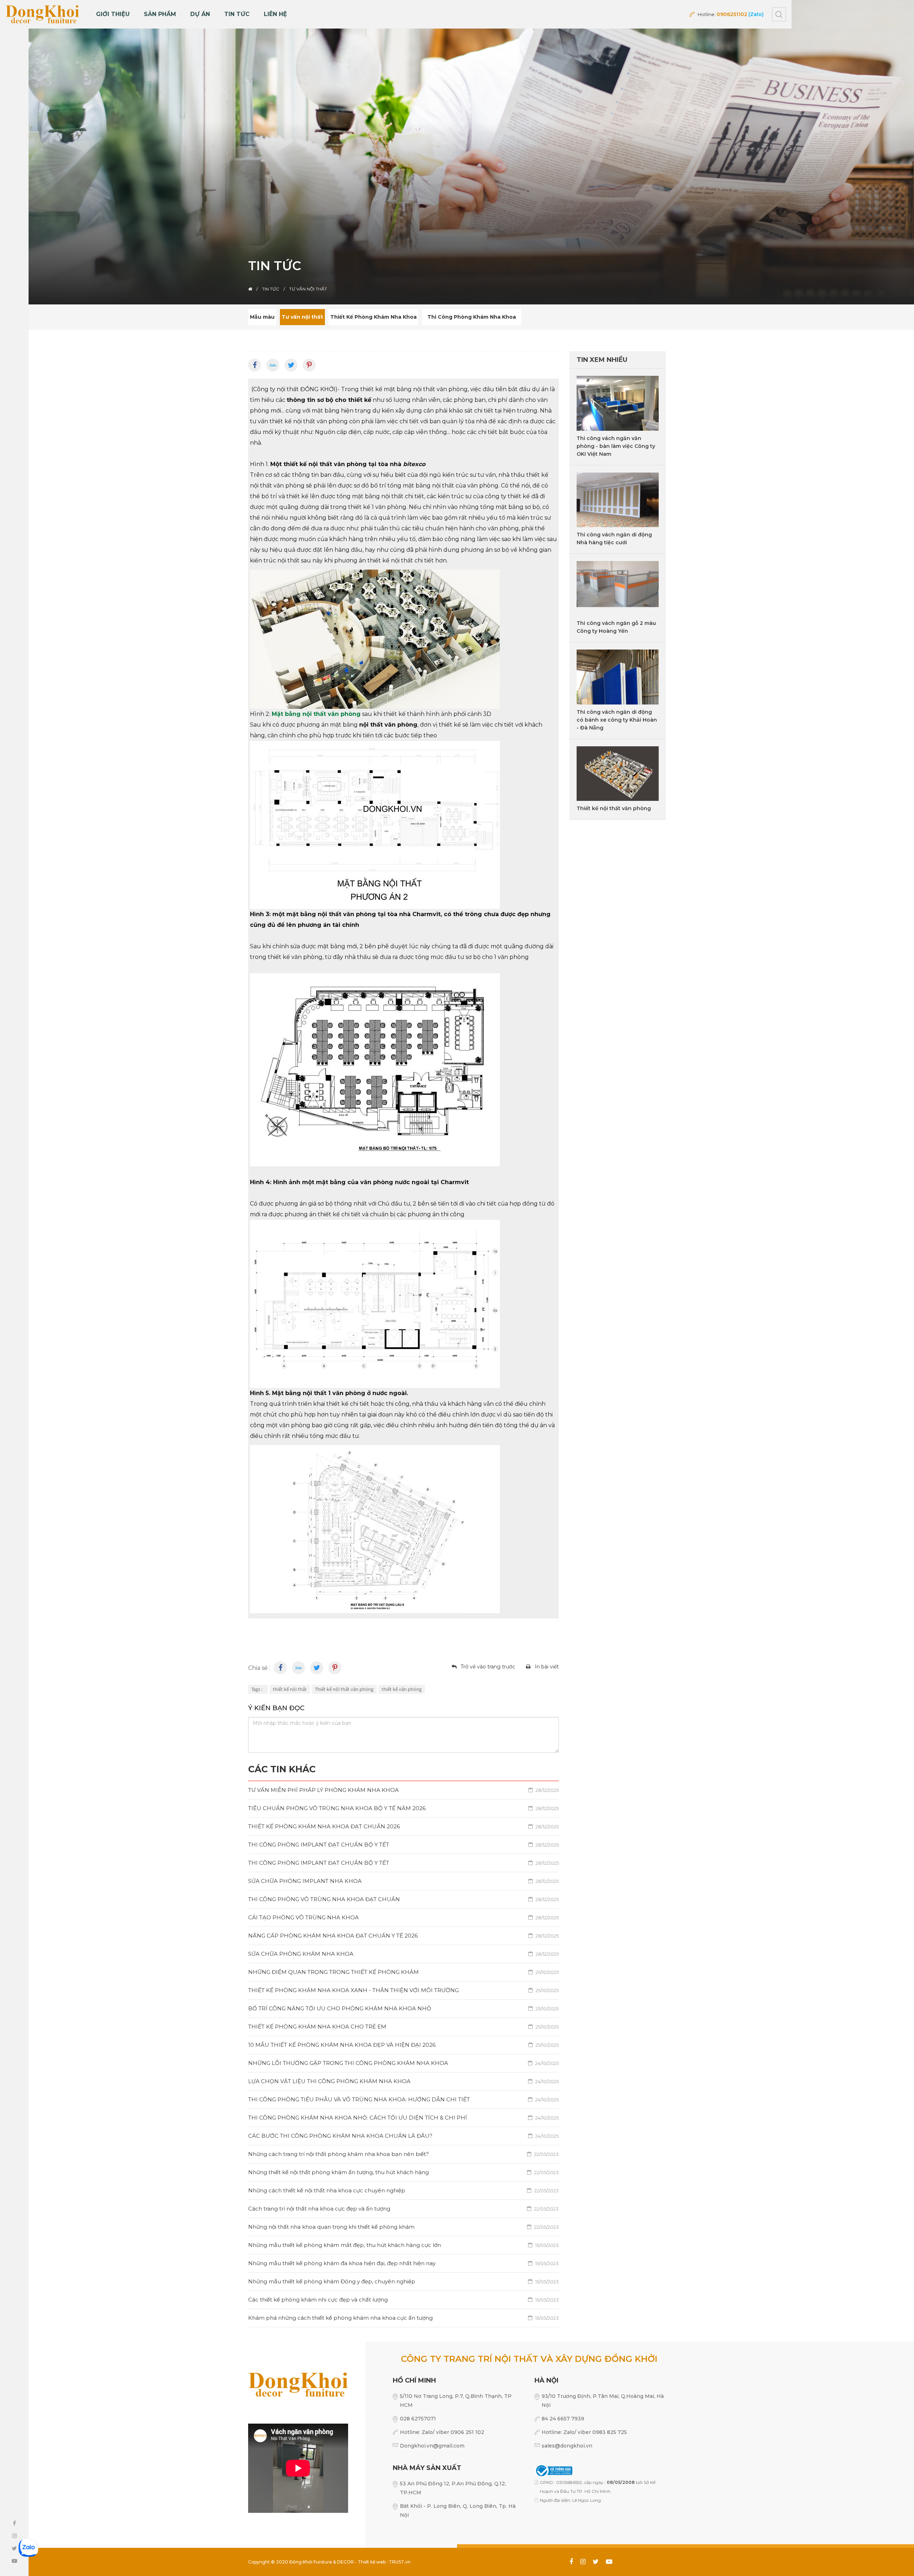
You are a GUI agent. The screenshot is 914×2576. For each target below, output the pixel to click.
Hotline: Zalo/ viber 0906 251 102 (442, 2432)
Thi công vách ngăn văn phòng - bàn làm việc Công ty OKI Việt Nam (616, 446)
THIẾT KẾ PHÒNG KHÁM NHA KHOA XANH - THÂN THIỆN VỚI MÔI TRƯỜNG (403, 1990)
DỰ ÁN (200, 14)
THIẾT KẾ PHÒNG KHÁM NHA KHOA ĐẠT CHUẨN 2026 (403, 1826)
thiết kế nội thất (290, 1689)
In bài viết (547, 1667)
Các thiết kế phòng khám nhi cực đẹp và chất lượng (403, 2300)
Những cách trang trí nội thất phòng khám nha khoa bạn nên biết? (403, 2154)
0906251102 (732, 14)
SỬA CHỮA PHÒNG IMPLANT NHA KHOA (403, 1881)
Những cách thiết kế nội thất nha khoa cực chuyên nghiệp (403, 2190)
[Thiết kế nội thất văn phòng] (618, 774)
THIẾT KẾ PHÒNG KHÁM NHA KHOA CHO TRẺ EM (403, 2027)
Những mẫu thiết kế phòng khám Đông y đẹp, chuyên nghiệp (403, 2281)
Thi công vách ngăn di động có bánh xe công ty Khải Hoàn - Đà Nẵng (617, 720)
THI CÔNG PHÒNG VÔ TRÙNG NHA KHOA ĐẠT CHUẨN (403, 1899)
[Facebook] (255, 365)
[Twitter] (291, 365)
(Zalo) (756, 14)
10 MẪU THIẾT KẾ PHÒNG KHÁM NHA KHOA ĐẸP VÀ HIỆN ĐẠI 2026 (403, 2045)
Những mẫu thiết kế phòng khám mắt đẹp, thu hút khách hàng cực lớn (403, 2245)
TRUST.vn (400, 2562)
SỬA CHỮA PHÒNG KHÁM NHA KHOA (403, 1954)
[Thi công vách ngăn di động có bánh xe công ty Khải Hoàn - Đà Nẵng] (618, 677)
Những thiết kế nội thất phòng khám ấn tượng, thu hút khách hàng (403, 2172)
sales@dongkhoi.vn (567, 2446)
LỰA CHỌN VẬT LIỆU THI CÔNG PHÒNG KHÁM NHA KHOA (403, 2081)
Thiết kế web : (373, 2562)
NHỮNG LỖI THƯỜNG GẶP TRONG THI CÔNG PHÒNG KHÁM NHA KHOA (403, 2063)
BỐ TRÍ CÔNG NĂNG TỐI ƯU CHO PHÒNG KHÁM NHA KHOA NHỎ (403, 2008)
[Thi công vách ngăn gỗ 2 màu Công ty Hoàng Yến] (618, 588)
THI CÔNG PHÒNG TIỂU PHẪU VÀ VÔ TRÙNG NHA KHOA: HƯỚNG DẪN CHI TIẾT (403, 2099)
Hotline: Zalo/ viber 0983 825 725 (584, 2432)
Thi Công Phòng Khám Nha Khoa (472, 317)
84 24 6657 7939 (563, 2419)
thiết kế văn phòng (402, 1689)
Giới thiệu (113, 14)
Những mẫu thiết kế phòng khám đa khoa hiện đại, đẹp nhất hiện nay (403, 2263)
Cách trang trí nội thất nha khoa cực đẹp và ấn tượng (403, 2209)
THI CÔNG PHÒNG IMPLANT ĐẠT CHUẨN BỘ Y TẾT (403, 1845)
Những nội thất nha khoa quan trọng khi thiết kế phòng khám (403, 2227)
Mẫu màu (262, 317)
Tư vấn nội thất (302, 317)
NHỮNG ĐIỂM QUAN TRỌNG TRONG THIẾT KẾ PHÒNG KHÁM (403, 1972)
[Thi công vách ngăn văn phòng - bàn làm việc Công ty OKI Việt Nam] (618, 403)
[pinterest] (309, 365)
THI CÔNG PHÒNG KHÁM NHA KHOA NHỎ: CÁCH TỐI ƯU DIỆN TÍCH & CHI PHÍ (403, 2118)
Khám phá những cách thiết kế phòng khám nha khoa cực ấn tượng (403, 2318)
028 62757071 (418, 2419)
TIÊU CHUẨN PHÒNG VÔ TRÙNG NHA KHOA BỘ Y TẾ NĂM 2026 (403, 1808)
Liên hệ (275, 14)
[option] (457, 152)
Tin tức (237, 14)
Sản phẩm (160, 14)
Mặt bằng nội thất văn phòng (316, 714)
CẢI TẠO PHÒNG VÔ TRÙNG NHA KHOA (403, 1917)
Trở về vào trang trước (488, 1667)
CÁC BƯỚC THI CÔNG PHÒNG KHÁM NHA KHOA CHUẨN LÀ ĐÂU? (403, 2136)
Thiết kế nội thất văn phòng (344, 1689)
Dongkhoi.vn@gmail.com (432, 2446)
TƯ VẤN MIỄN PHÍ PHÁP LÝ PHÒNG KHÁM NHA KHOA (403, 1790)
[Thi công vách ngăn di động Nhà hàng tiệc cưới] (618, 500)
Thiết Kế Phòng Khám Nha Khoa (373, 317)
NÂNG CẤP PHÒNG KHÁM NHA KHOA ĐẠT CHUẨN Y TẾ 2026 (403, 1936)
